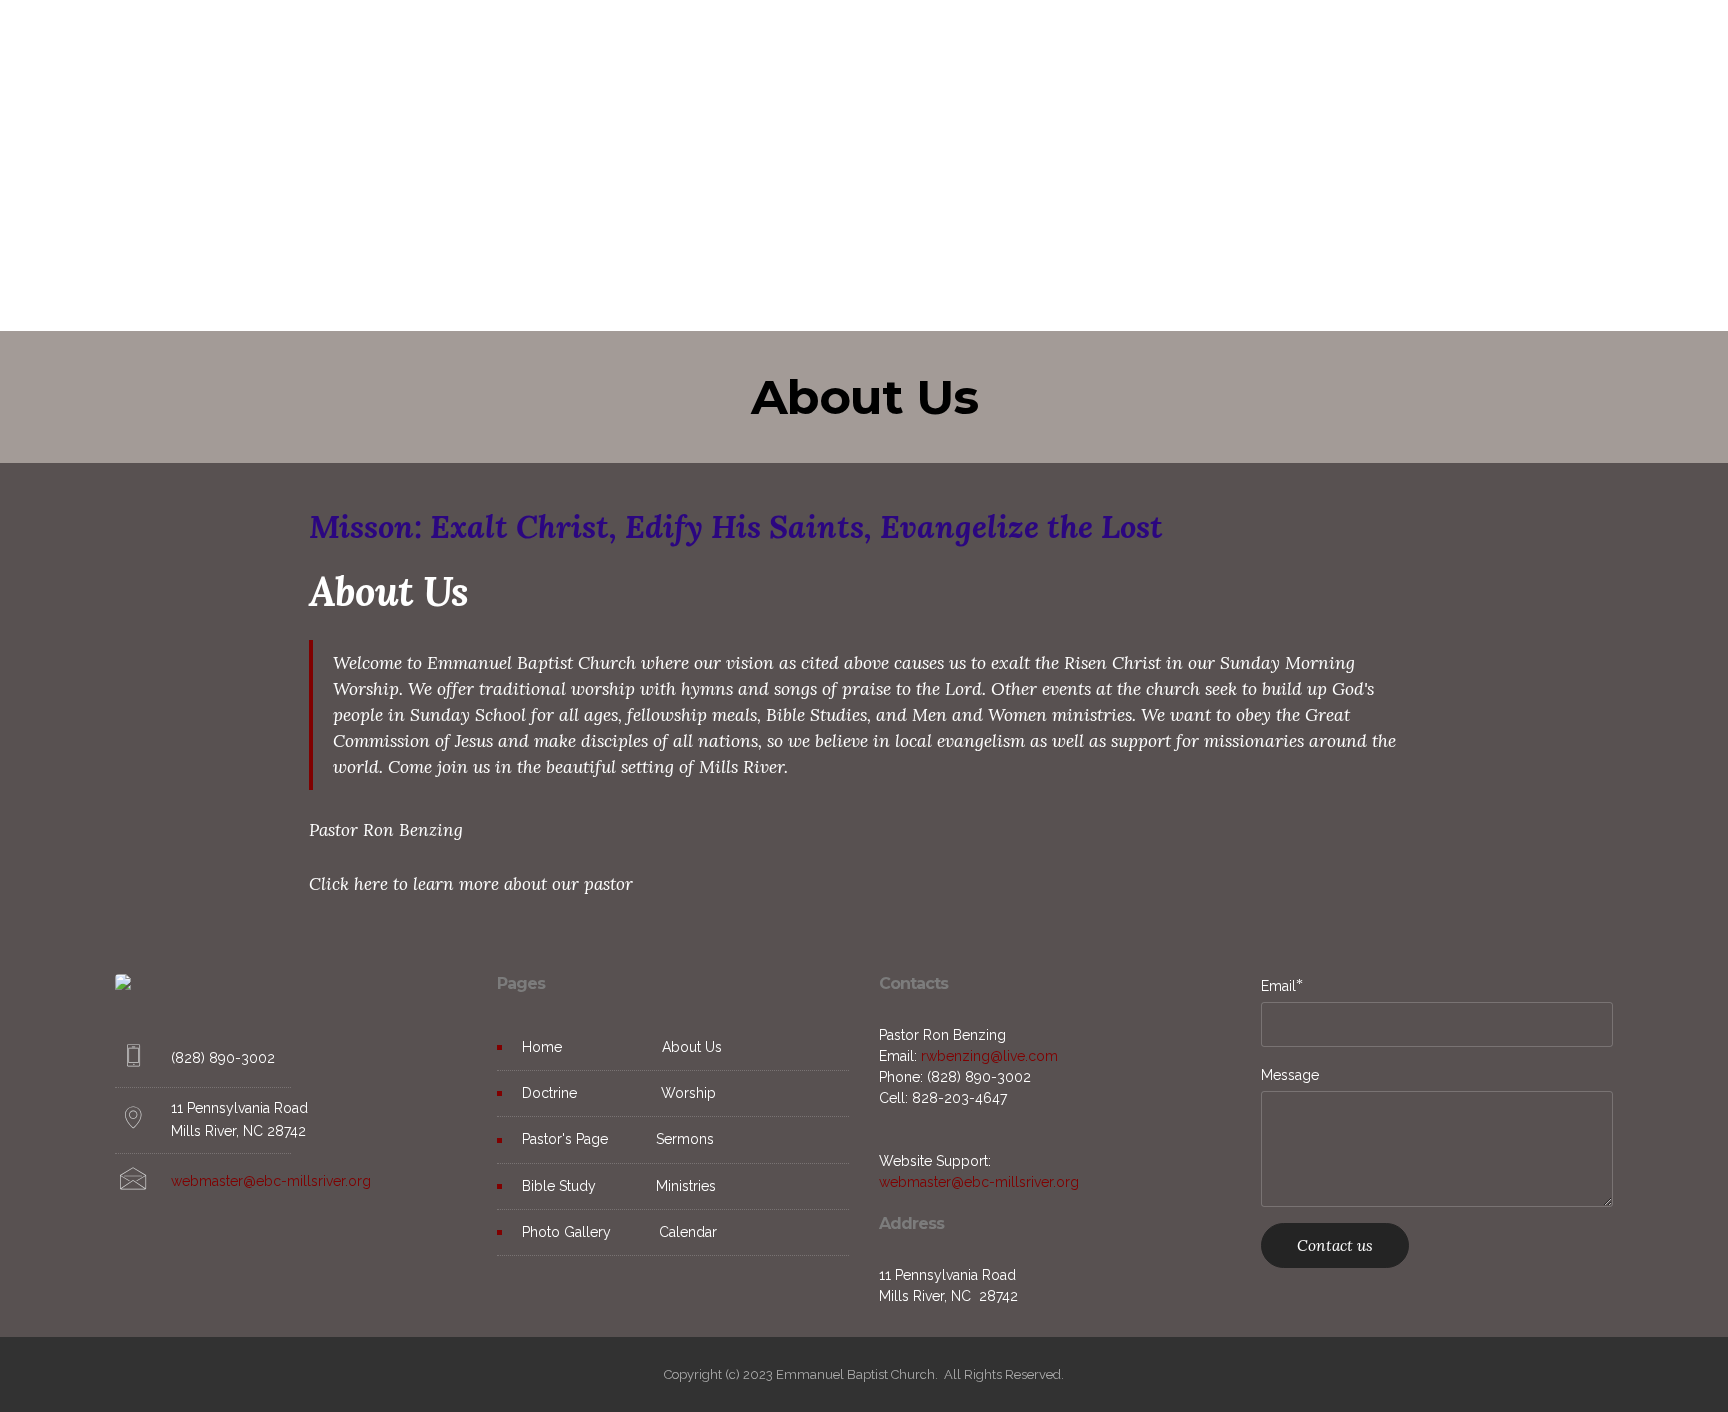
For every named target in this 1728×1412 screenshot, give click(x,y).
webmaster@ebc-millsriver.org (271, 1181)
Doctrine (551, 1093)
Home (542, 1047)
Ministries (684, 1186)
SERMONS (1041, 44)
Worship (688, 1093)
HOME (579, 44)
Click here (348, 884)
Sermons (685, 1139)
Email (1278, 985)
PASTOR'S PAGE (937, 44)
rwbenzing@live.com (989, 1056)
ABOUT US (656, 44)
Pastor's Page (569, 1139)
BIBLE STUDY (1135, 44)
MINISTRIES (1234, 44)
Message (1290, 1075)
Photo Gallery (566, 1232)
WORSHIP (834, 44)
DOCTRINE (746, 44)
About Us (692, 1047)
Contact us (1335, 1245)
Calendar (688, 1232)
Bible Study (559, 1186)
